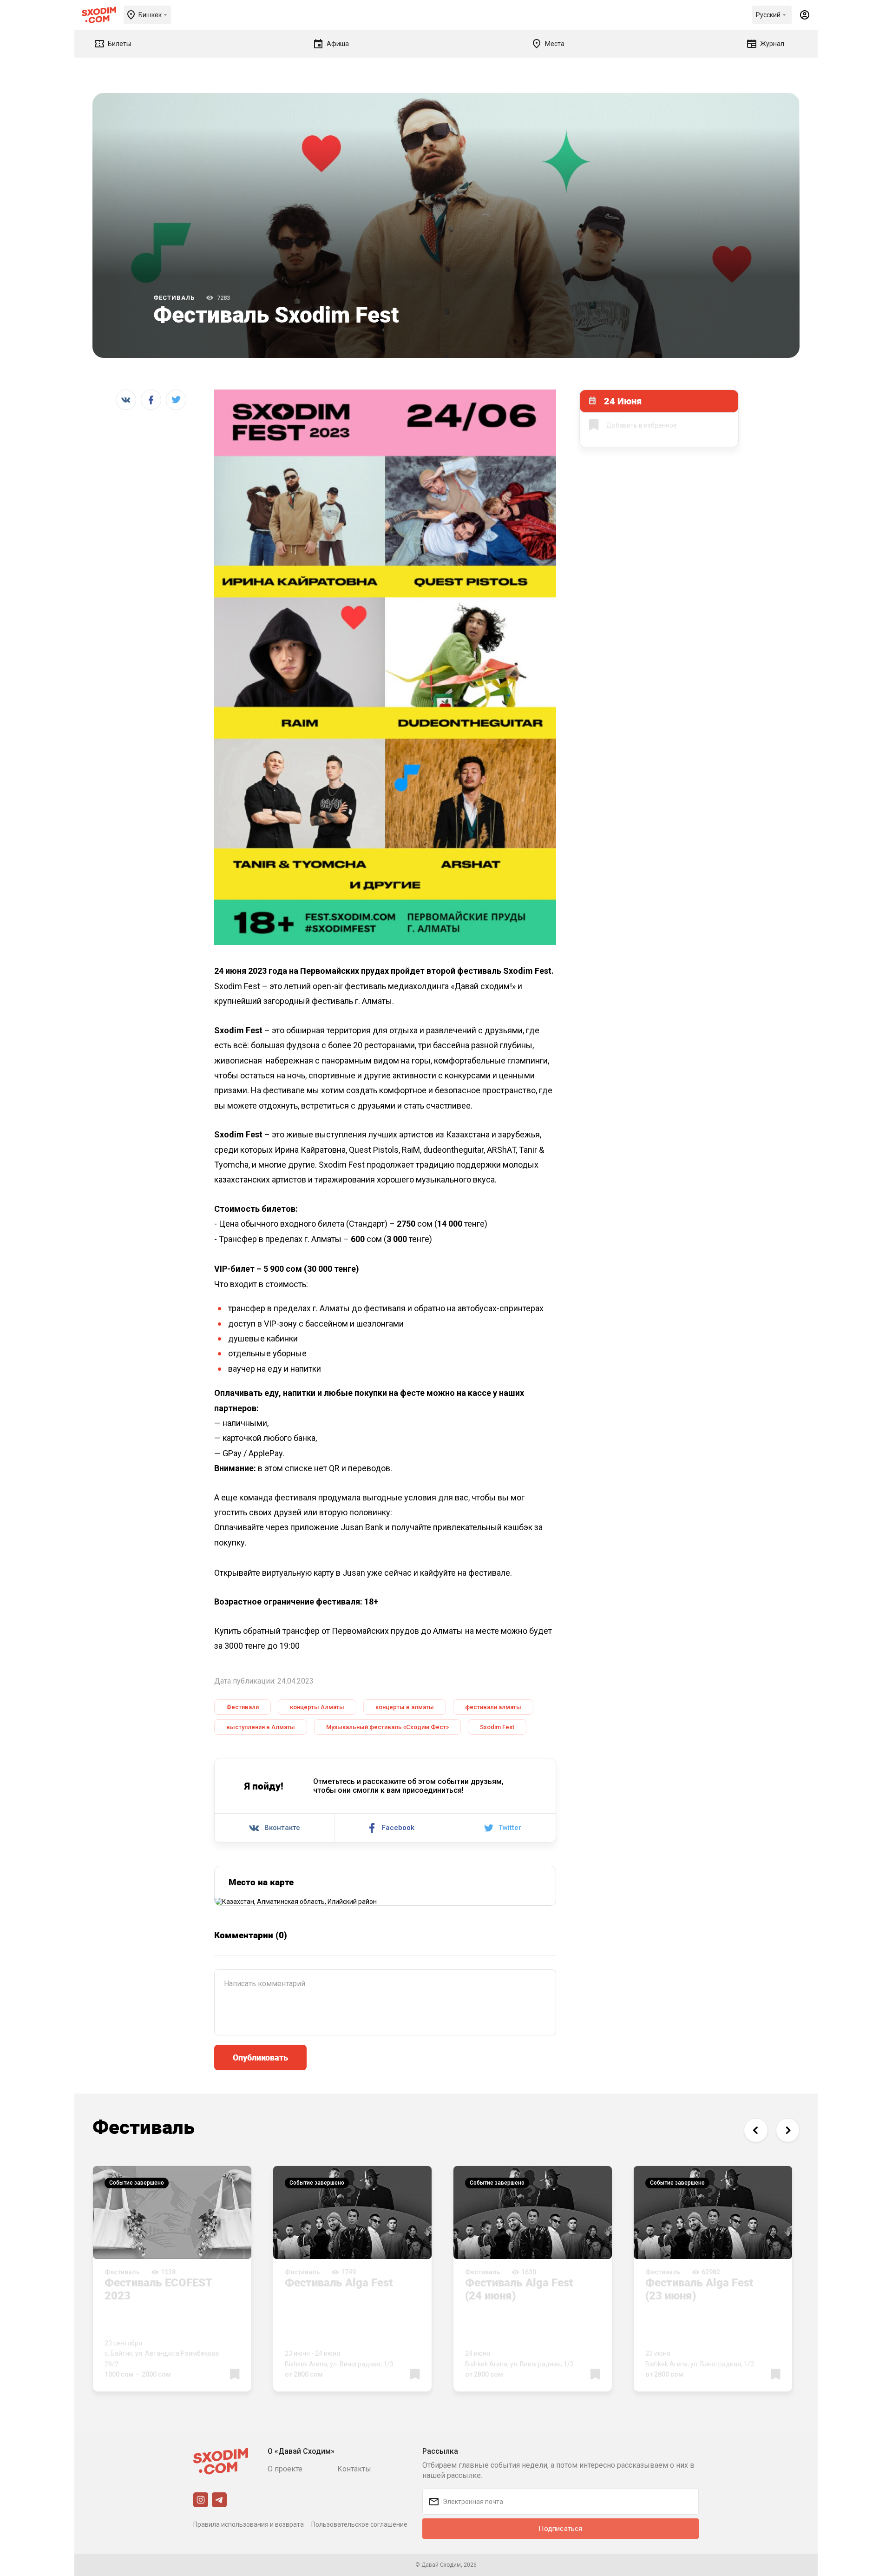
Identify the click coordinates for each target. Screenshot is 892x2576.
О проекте (285, 2469)
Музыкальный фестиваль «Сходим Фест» (387, 1727)
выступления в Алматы (261, 1727)
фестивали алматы (493, 1707)
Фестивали (243, 1707)
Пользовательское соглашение (359, 2524)
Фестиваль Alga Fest (339, 2282)
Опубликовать (260, 2057)
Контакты (354, 2469)
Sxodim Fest (497, 1727)
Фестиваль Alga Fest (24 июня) (519, 2289)
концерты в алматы (405, 1707)
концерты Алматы (317, 1707)
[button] (756, 2130)
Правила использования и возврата (249, 2524)
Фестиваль (174, 298)
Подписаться (560, 2529)
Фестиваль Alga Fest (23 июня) (699, 2289)
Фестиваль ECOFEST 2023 (158, 2289)
